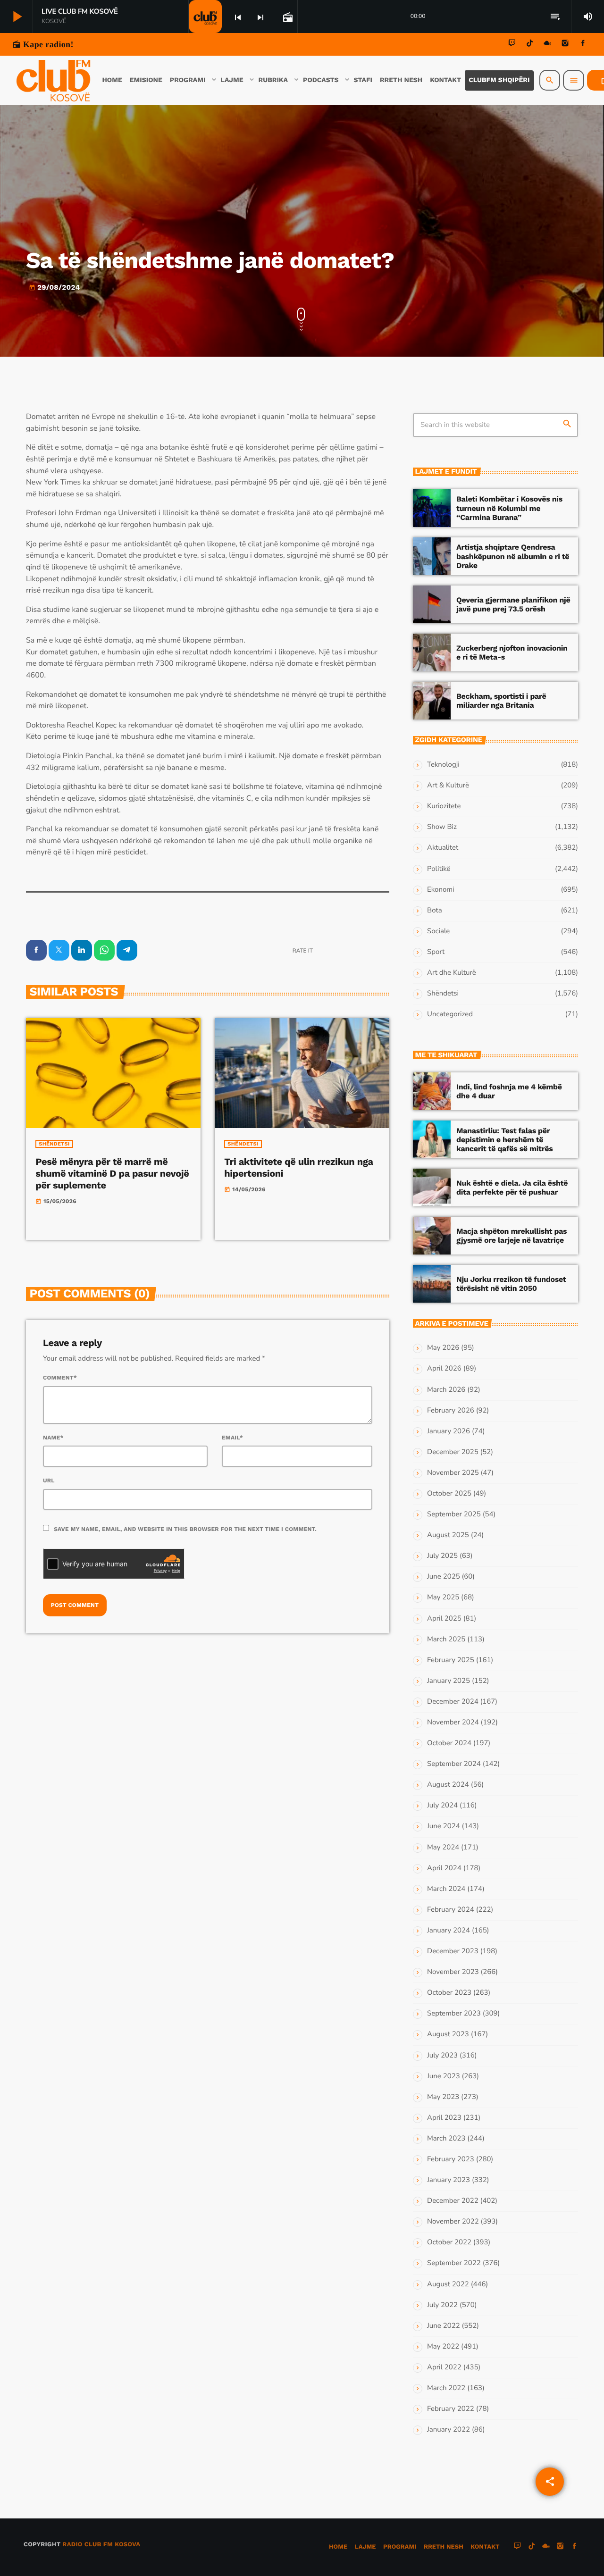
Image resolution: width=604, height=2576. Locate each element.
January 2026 (449, 1431)
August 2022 (448, 2284)
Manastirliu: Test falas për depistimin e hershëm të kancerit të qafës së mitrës (504, 1140)
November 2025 (453, 1473)
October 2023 (449, 1993)
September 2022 (454, 2263)
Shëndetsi (54, 1144)
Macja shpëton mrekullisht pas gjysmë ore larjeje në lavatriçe (512, 1236)
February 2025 (451, 1660)
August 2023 (448, 2034)
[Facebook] (583, 45)
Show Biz (442, 827)
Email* (232, 1438)
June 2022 (444, 2326)
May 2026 (443, 1348)
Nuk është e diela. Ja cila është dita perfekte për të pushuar (512, 1188)
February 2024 (451, 1910)
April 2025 (444, 1619)
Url (49, 1480)
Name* (53, 1438)
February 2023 (451, 2159)
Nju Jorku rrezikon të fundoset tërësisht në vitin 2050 (511, 1284)
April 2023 (444, 2118)
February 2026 (451, 1411)
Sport (436, 952)
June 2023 (444, 2076)
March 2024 (446, 1889)
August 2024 (448, 1785)
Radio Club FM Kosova (101, 2545)
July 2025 (442, 1556)
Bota (435, 911)
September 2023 (454, 2014)
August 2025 (448, 1535)
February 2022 (451, 2409)
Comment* (60, 1378)
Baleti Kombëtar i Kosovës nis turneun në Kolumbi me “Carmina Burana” (509, 508)
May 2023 (443, 2097)
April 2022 (444, 2367)
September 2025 (454, 1514)
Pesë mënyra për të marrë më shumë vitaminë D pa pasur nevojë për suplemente (112, 1173)
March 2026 (446, 1390)
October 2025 (449, 1494)
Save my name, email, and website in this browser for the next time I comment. (185, 1529)
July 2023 (442, 2056)
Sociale (438, 931)
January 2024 (449, 1931)
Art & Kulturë (448, 786)
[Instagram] (565, 45)
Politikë (439, 869)
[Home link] (53, 80)
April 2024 (444, 1868)
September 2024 (454, 1764)
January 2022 (449, 2430)
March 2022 (446, 2388)
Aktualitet (443, 848)
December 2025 (453, 1452)
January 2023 (449, 2180)
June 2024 (444, 1826)
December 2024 (453, 1702)
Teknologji (443, 765)
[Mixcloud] (547, 45)
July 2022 (442, 2305)
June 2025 (444, 1577)
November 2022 (453, 2222)
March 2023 (446, 2139)
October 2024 (449, 1743)
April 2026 (444, 1369)
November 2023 (453, 1972)
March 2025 (446, 1639)
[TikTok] (530, 45)
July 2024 (442, 1806)
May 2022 (443, 2347)
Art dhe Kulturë (452, 973)
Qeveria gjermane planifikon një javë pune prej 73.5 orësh (513, 604)
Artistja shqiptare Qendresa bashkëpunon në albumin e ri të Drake (513, 556)
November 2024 (453, 1723)
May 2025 (443, 1597)
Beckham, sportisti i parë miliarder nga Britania (501, 701)
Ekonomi (441, 890)
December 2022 (453, 2201)
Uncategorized (450, 1014)
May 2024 (443, 1848)
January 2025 (449, 1681)
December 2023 (453, 1951)
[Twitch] (512, 45)
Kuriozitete (444, 806)
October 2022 (449, 2242)
